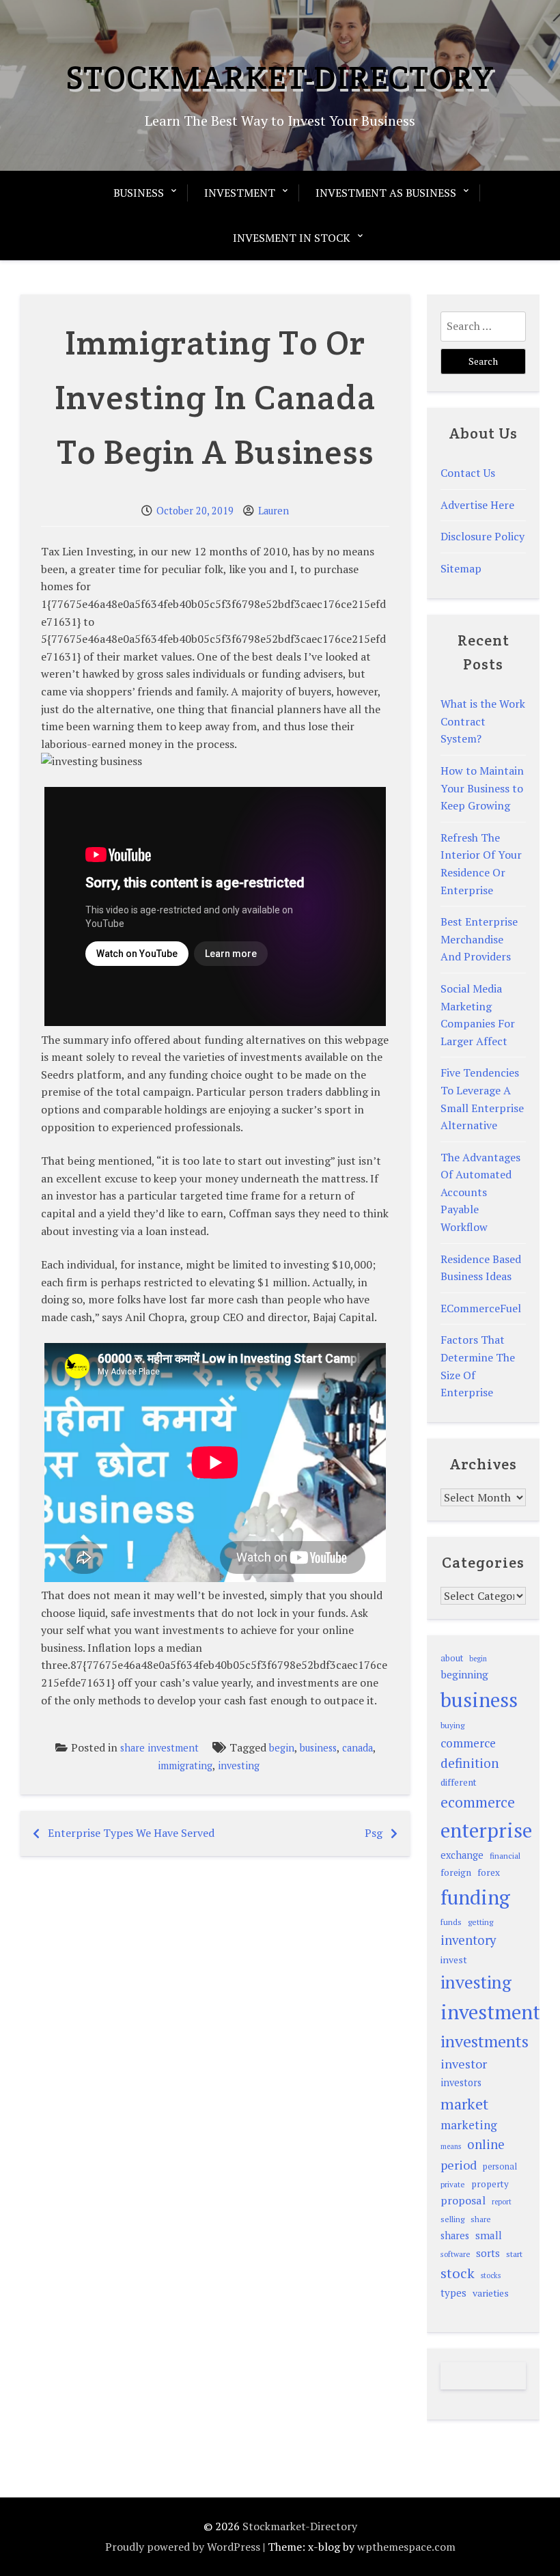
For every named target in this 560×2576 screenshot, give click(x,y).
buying (452, 1725)
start (514, 2254)
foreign (456, 1872)
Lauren (274, 511)
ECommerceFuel (481, 1308)
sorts (488, 2253)
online (486, 2144)
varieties (491, 2293)
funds (451, 1922)
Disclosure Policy (482, 536)
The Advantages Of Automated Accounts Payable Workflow (480, 1192)
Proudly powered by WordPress (183, 2547)
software (455, 2254)
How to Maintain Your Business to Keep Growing (482, 788)
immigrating (185, 1765)
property (490, 2184)
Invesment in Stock (292, 238)
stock (458, 2273)
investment (490, 2012)
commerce (468, 1743)
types (453, 2293)
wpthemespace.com (406, 2547)
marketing (469, 2125)
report (502, 2202)
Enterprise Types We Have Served (131, 1833)
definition (470, 1763)
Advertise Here (477, 505)
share (481, 2219)
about (452, 1658)
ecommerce (478, 1802)
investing (239, 1765)
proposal (463, 2200)
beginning (464, 1674)
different (459, 1782)
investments (485, 2041)
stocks (491, 2275)
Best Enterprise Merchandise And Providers (479, 939)
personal (500, 2166)
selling (452, 2219)
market (464, 2104)
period (459, 2165)
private (453, 2184)
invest (454, 1959)
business (318, 1748)
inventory (468, 1940)
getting (480, 1922)
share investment (159, 1748)
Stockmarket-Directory (280, 77)
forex (489, 1872)
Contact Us (468, 473)
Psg (374, 1833)
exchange (462, 1855)
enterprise (486, 1830)
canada (358, 1748)
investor (464, 2064)
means (451, 2146)
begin (282, 1748)
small (489, 2235)
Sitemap (461, 568)
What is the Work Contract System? (483, 721)
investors (461, 2082)
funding (475, 1897)
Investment (240, 193)
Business (139, 193)
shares (455, 2235)
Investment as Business (386, 193)
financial (505, 1856)
